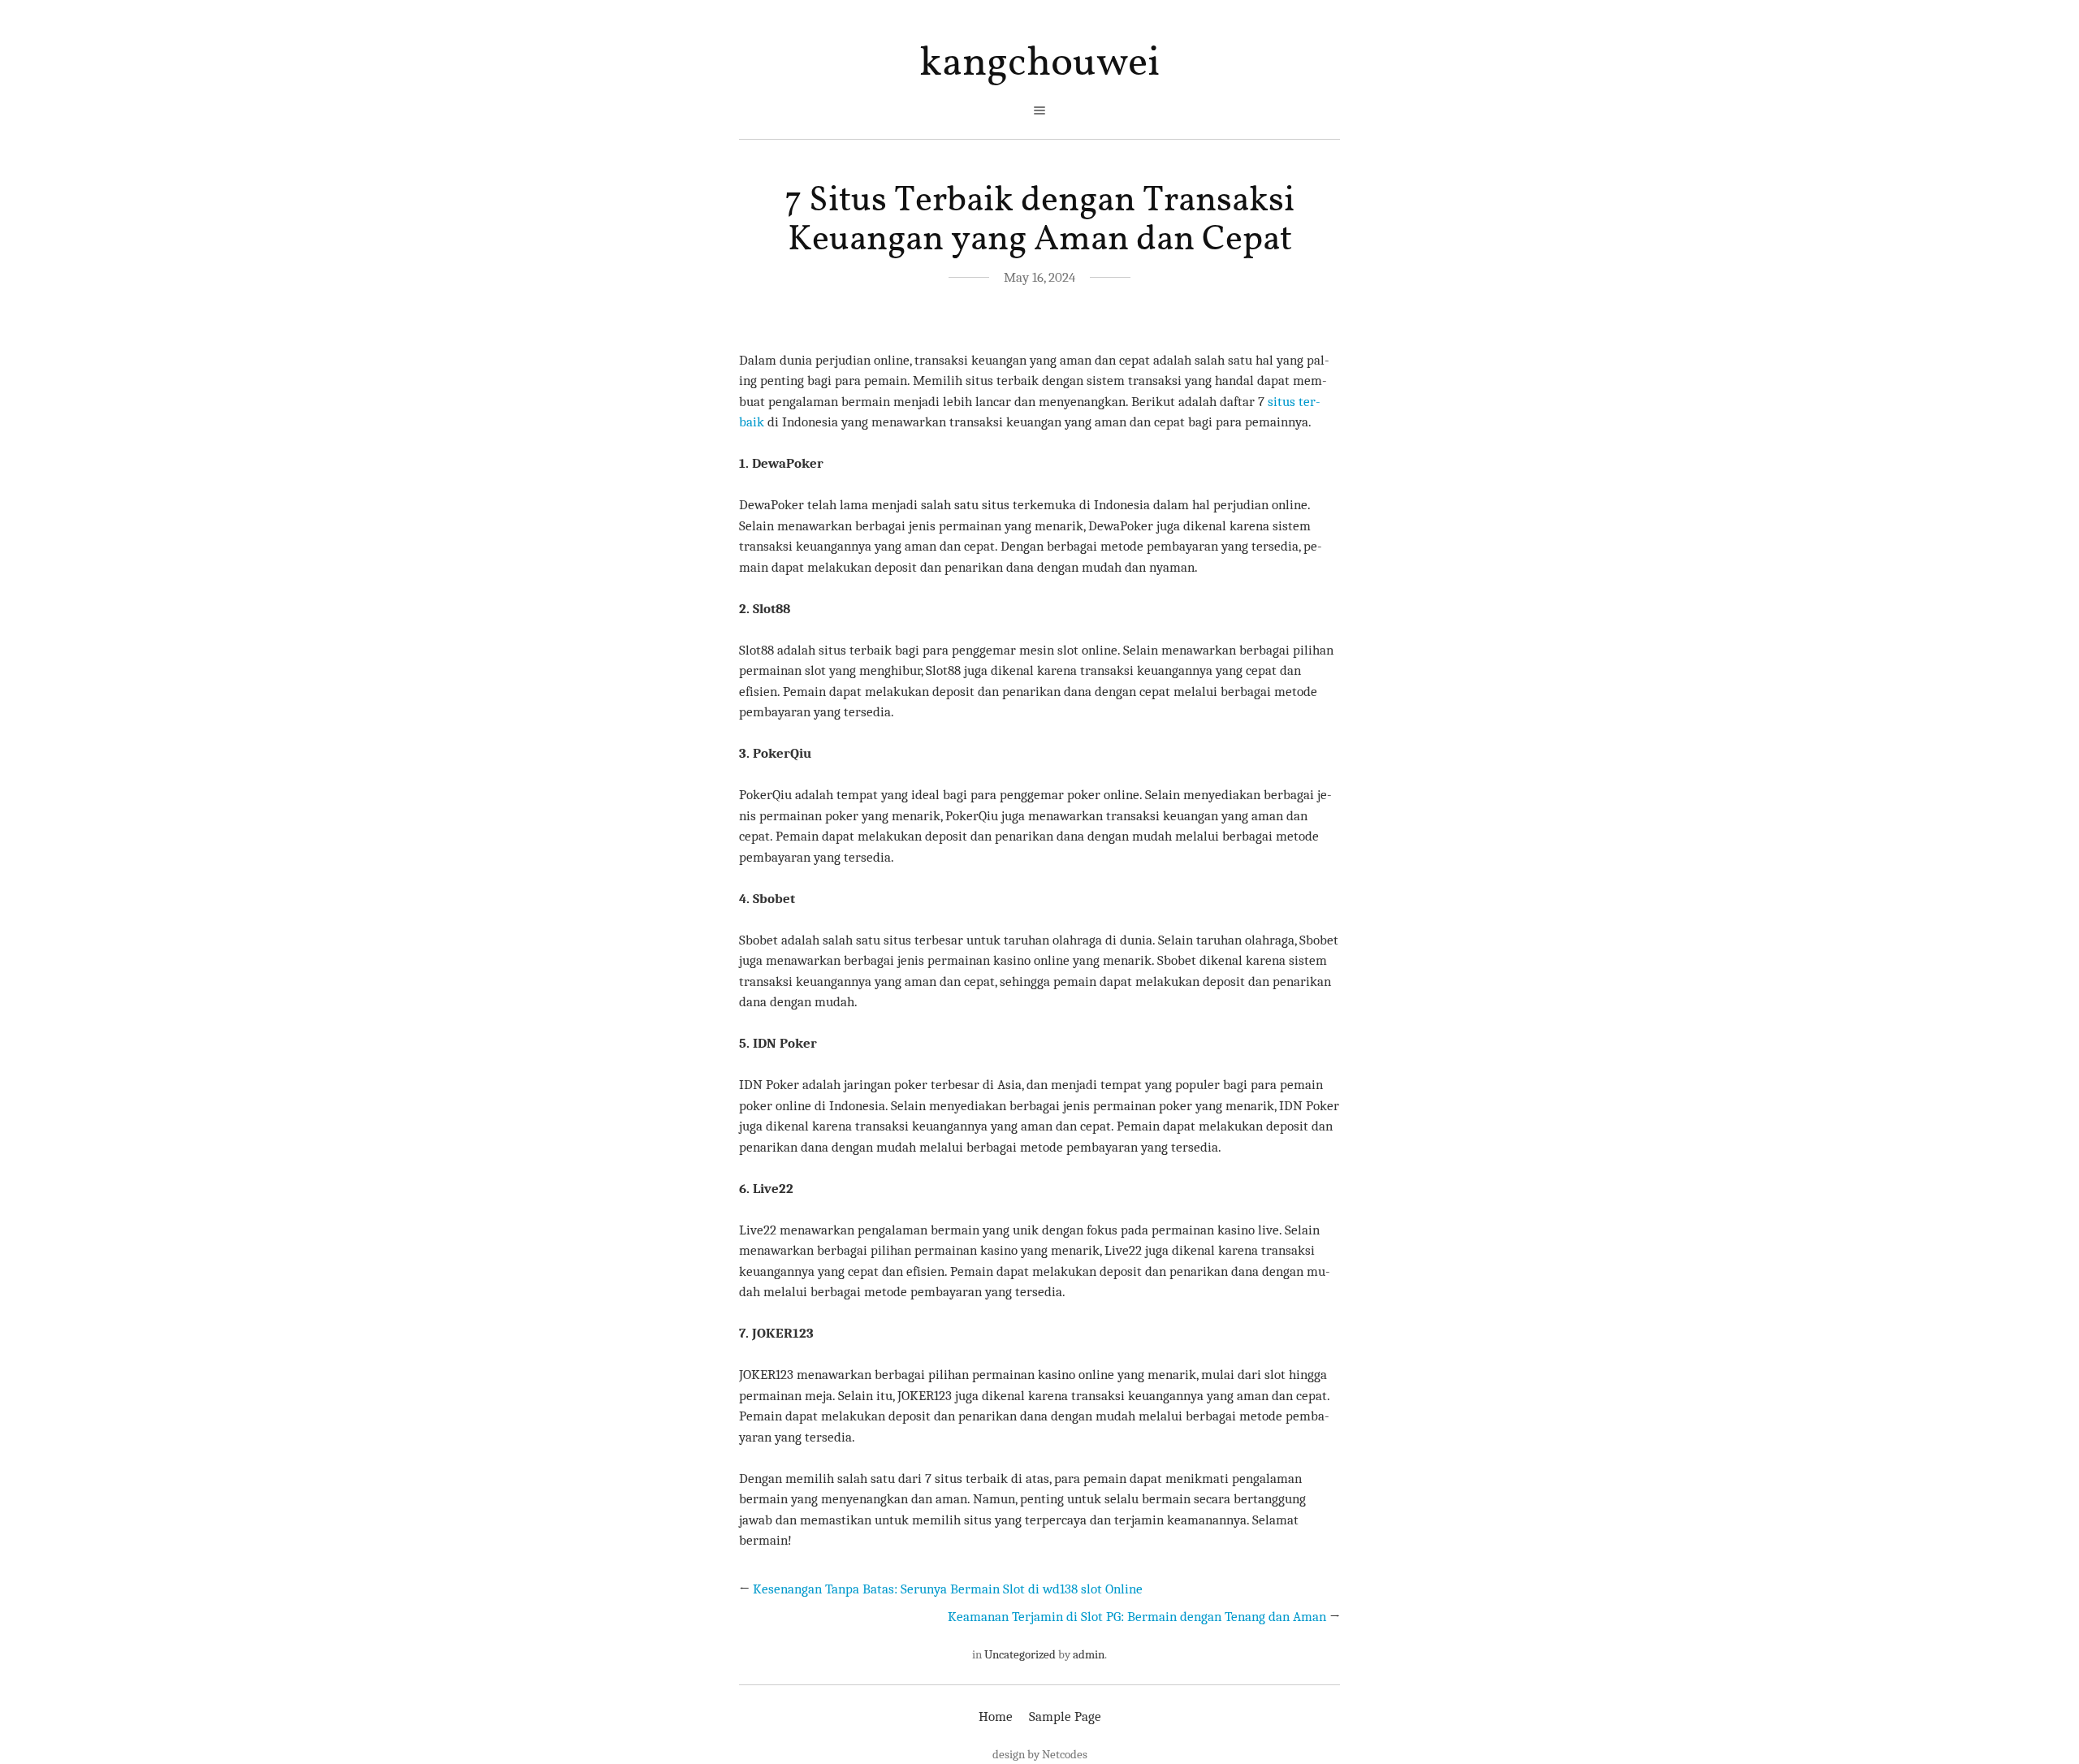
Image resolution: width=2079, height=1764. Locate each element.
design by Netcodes (1040, 1754)
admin (1089, 1654)
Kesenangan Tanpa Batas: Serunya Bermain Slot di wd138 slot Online (948, 1589)
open (1039, 110)
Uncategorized (1020, 1654)
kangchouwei (1039, 64)
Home (996, 1716)
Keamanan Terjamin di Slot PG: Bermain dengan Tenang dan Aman (1137, 1617)
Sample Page (1065, 1716)
